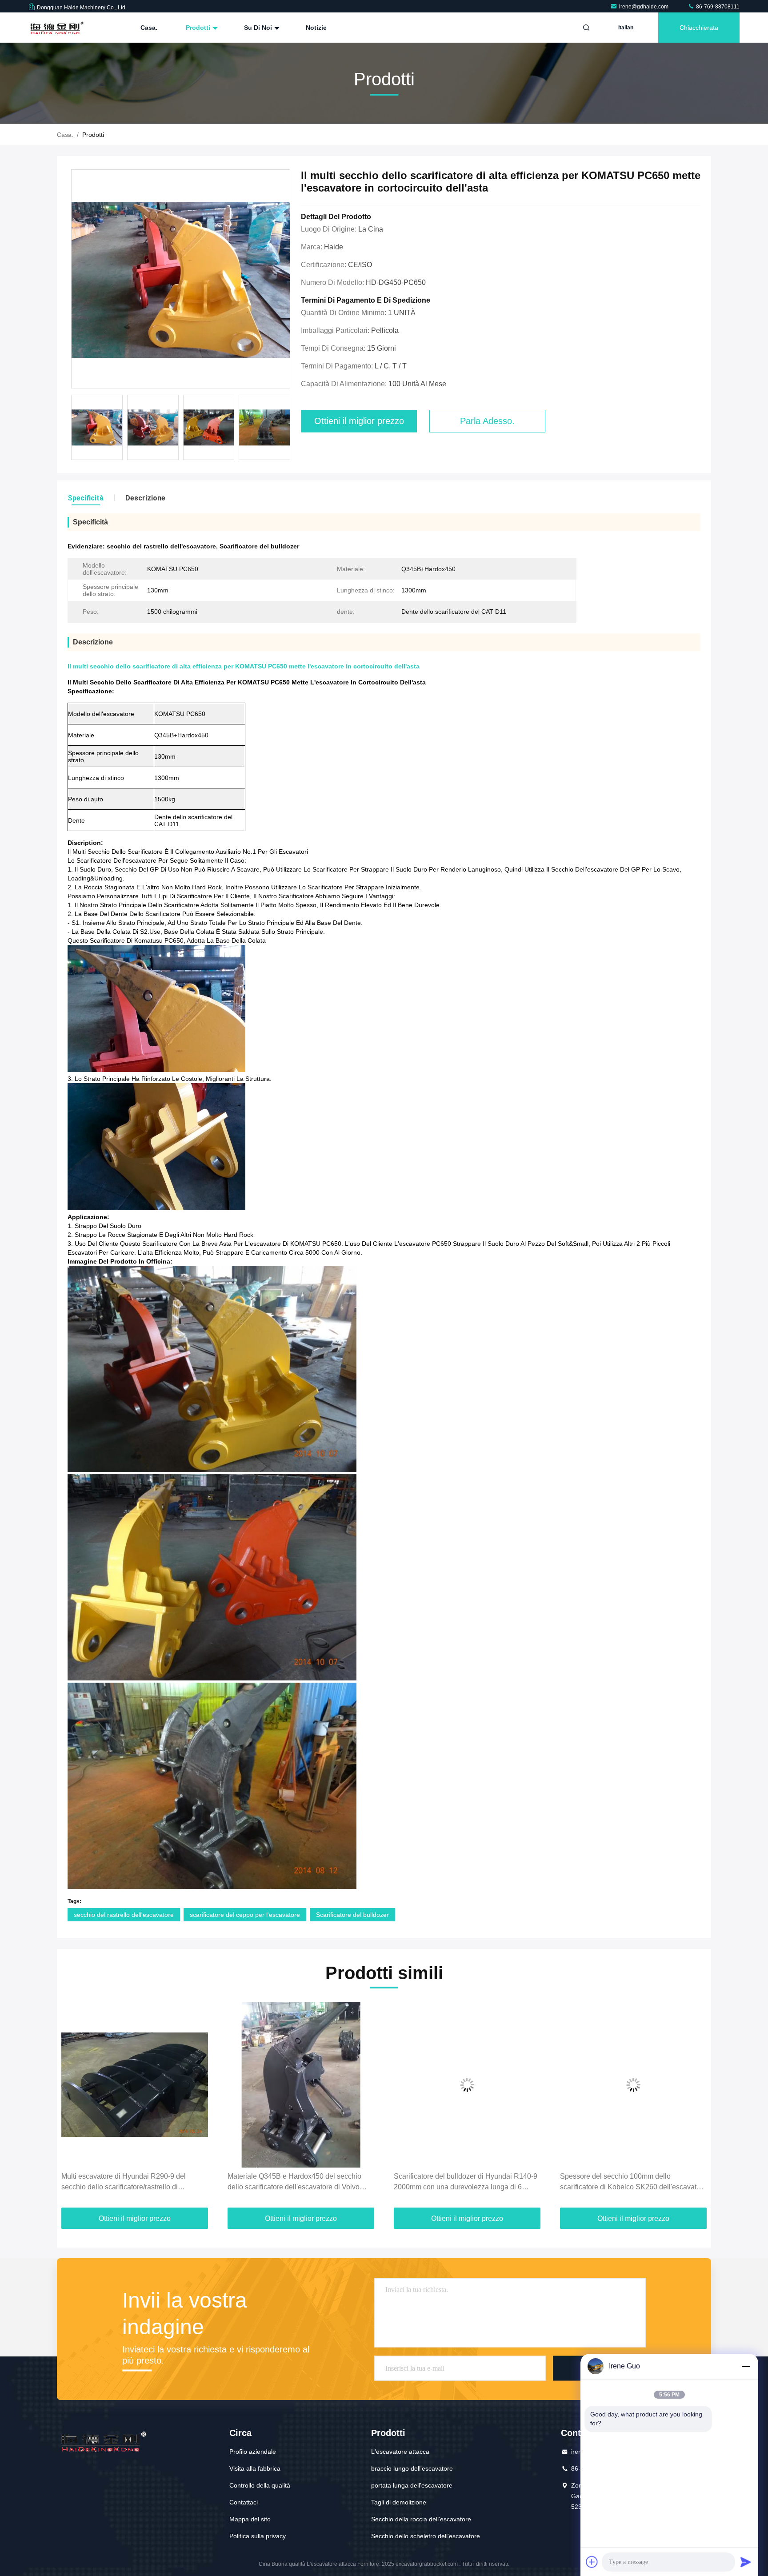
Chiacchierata (699, 28)
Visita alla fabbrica (255, 2468)
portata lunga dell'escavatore (412, 2485)
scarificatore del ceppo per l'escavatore (245, 1915)
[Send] (746, 2562)
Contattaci (244, 2502)
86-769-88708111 (717, 7)
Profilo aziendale (253, 2452)
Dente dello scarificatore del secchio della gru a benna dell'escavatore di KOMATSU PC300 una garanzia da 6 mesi (632, 2182)
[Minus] (746, 2366)
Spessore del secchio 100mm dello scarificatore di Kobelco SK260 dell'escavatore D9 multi (467, 2182)
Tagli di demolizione (399, 2502)
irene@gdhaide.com (644, 7)
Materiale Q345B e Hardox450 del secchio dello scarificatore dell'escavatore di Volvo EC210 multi (128, 2182)
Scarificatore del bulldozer (352, 1915)
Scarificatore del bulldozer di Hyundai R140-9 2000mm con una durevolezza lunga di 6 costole (299, 2182)
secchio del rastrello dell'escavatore (124, 1915)
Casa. (149, 28)
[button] (73, 2106)
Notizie (316, 28)
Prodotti (199, 28)
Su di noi (259, 28)
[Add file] (592, 2562)
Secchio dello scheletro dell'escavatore (426, 2536)
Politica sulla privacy (258, 2536)
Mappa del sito (250, 2519)
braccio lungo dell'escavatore (412, 2468)
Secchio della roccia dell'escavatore (421, 2519)
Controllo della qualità (260, 2485)
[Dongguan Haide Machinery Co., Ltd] (56, 28)
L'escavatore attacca (400, 2452)
